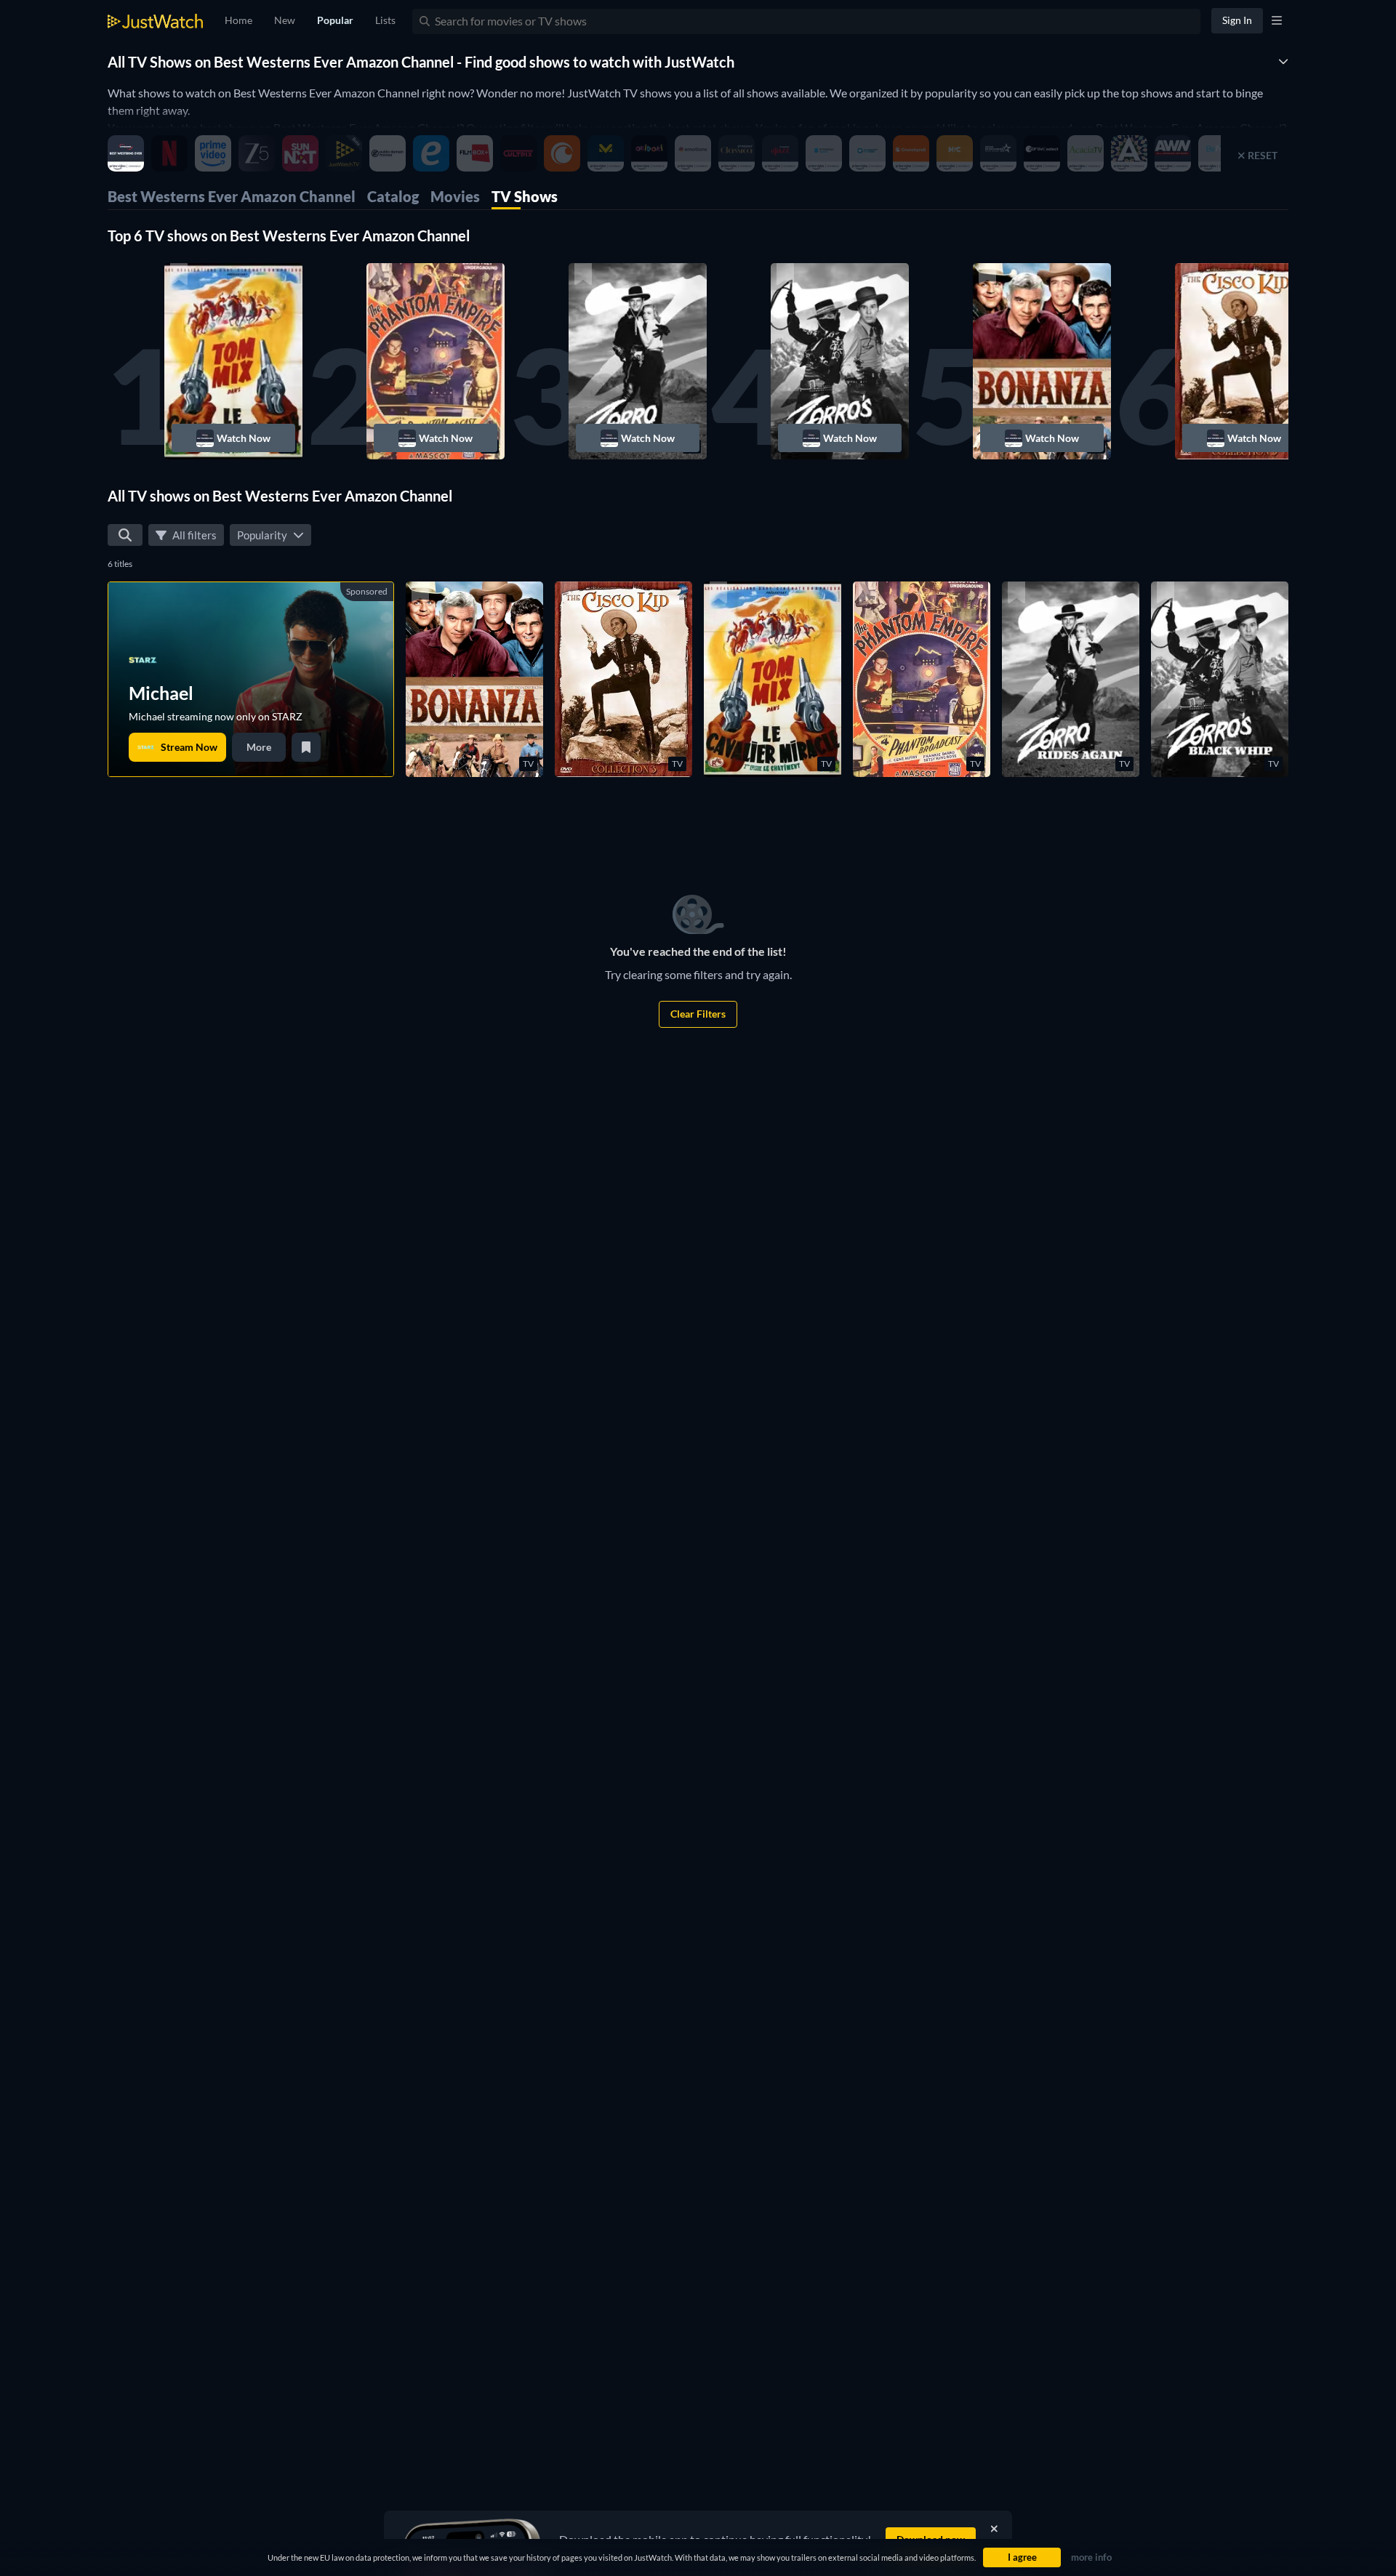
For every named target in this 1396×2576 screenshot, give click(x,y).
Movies (455, 196)
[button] (233, 361)
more (259, 747)
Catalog (393, 196)
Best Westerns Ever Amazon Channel (232, 196)
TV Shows (525, 196)
